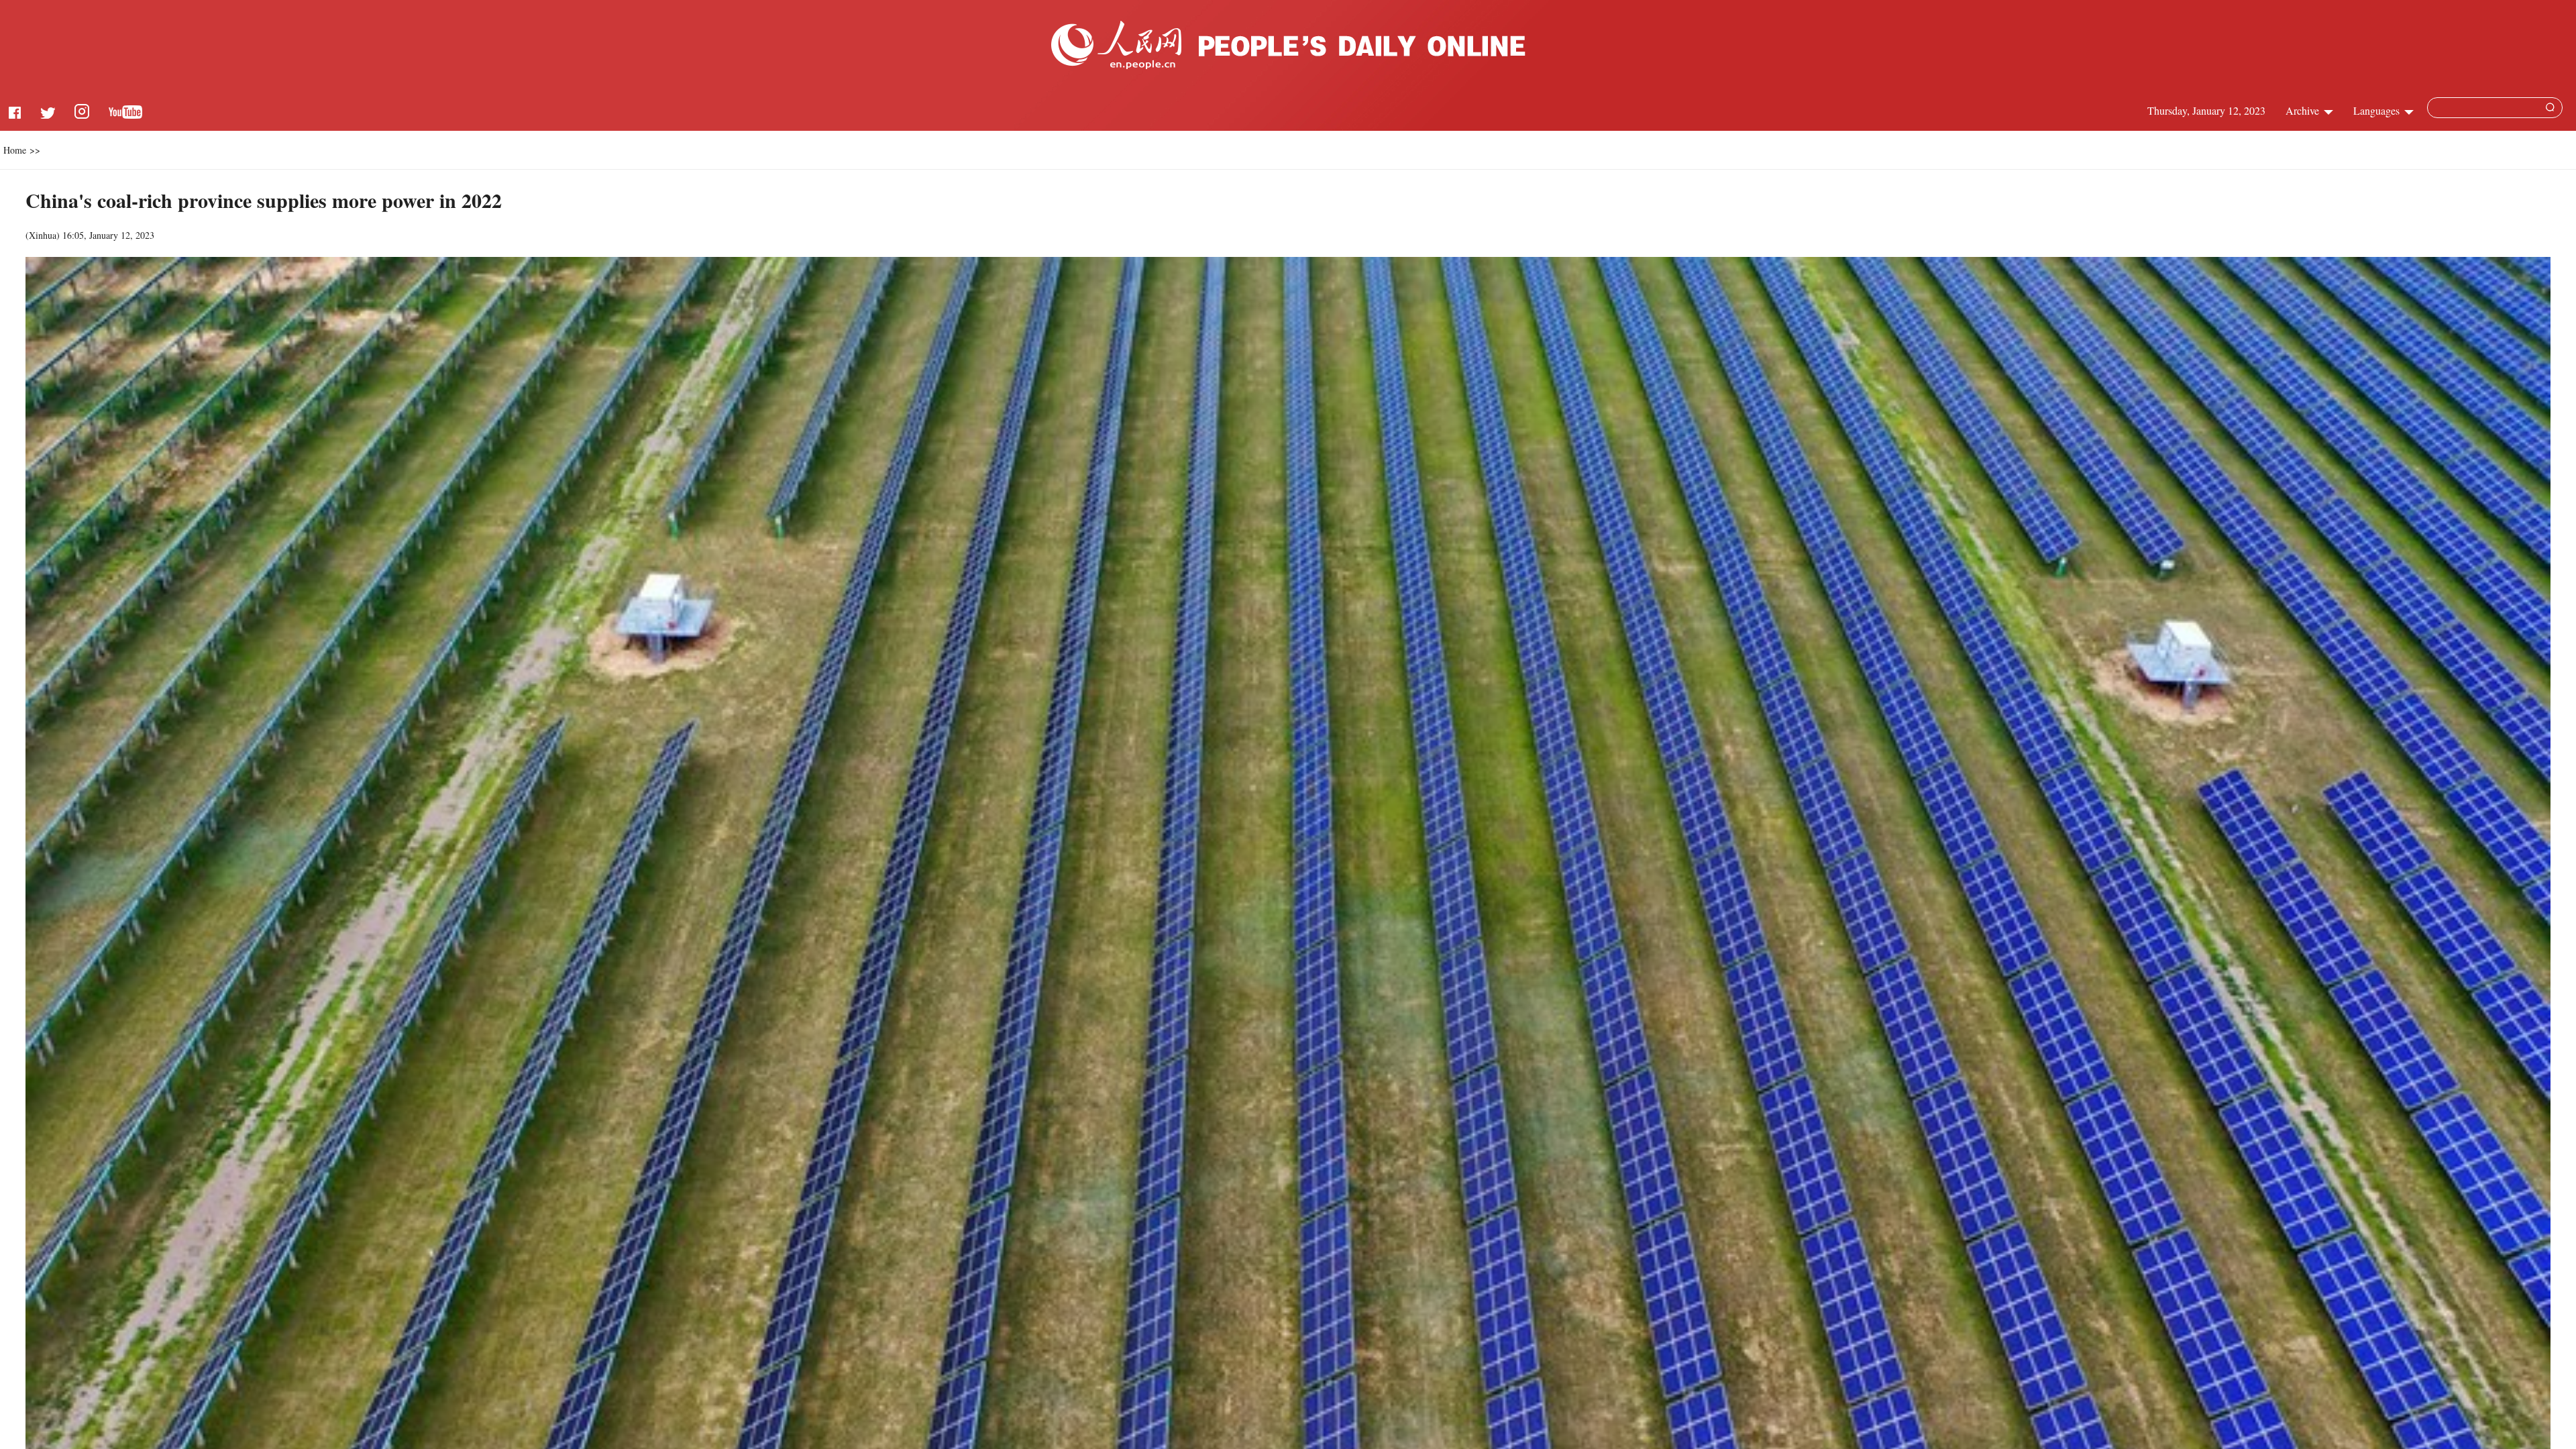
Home (15, 150)
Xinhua (43, 235)
